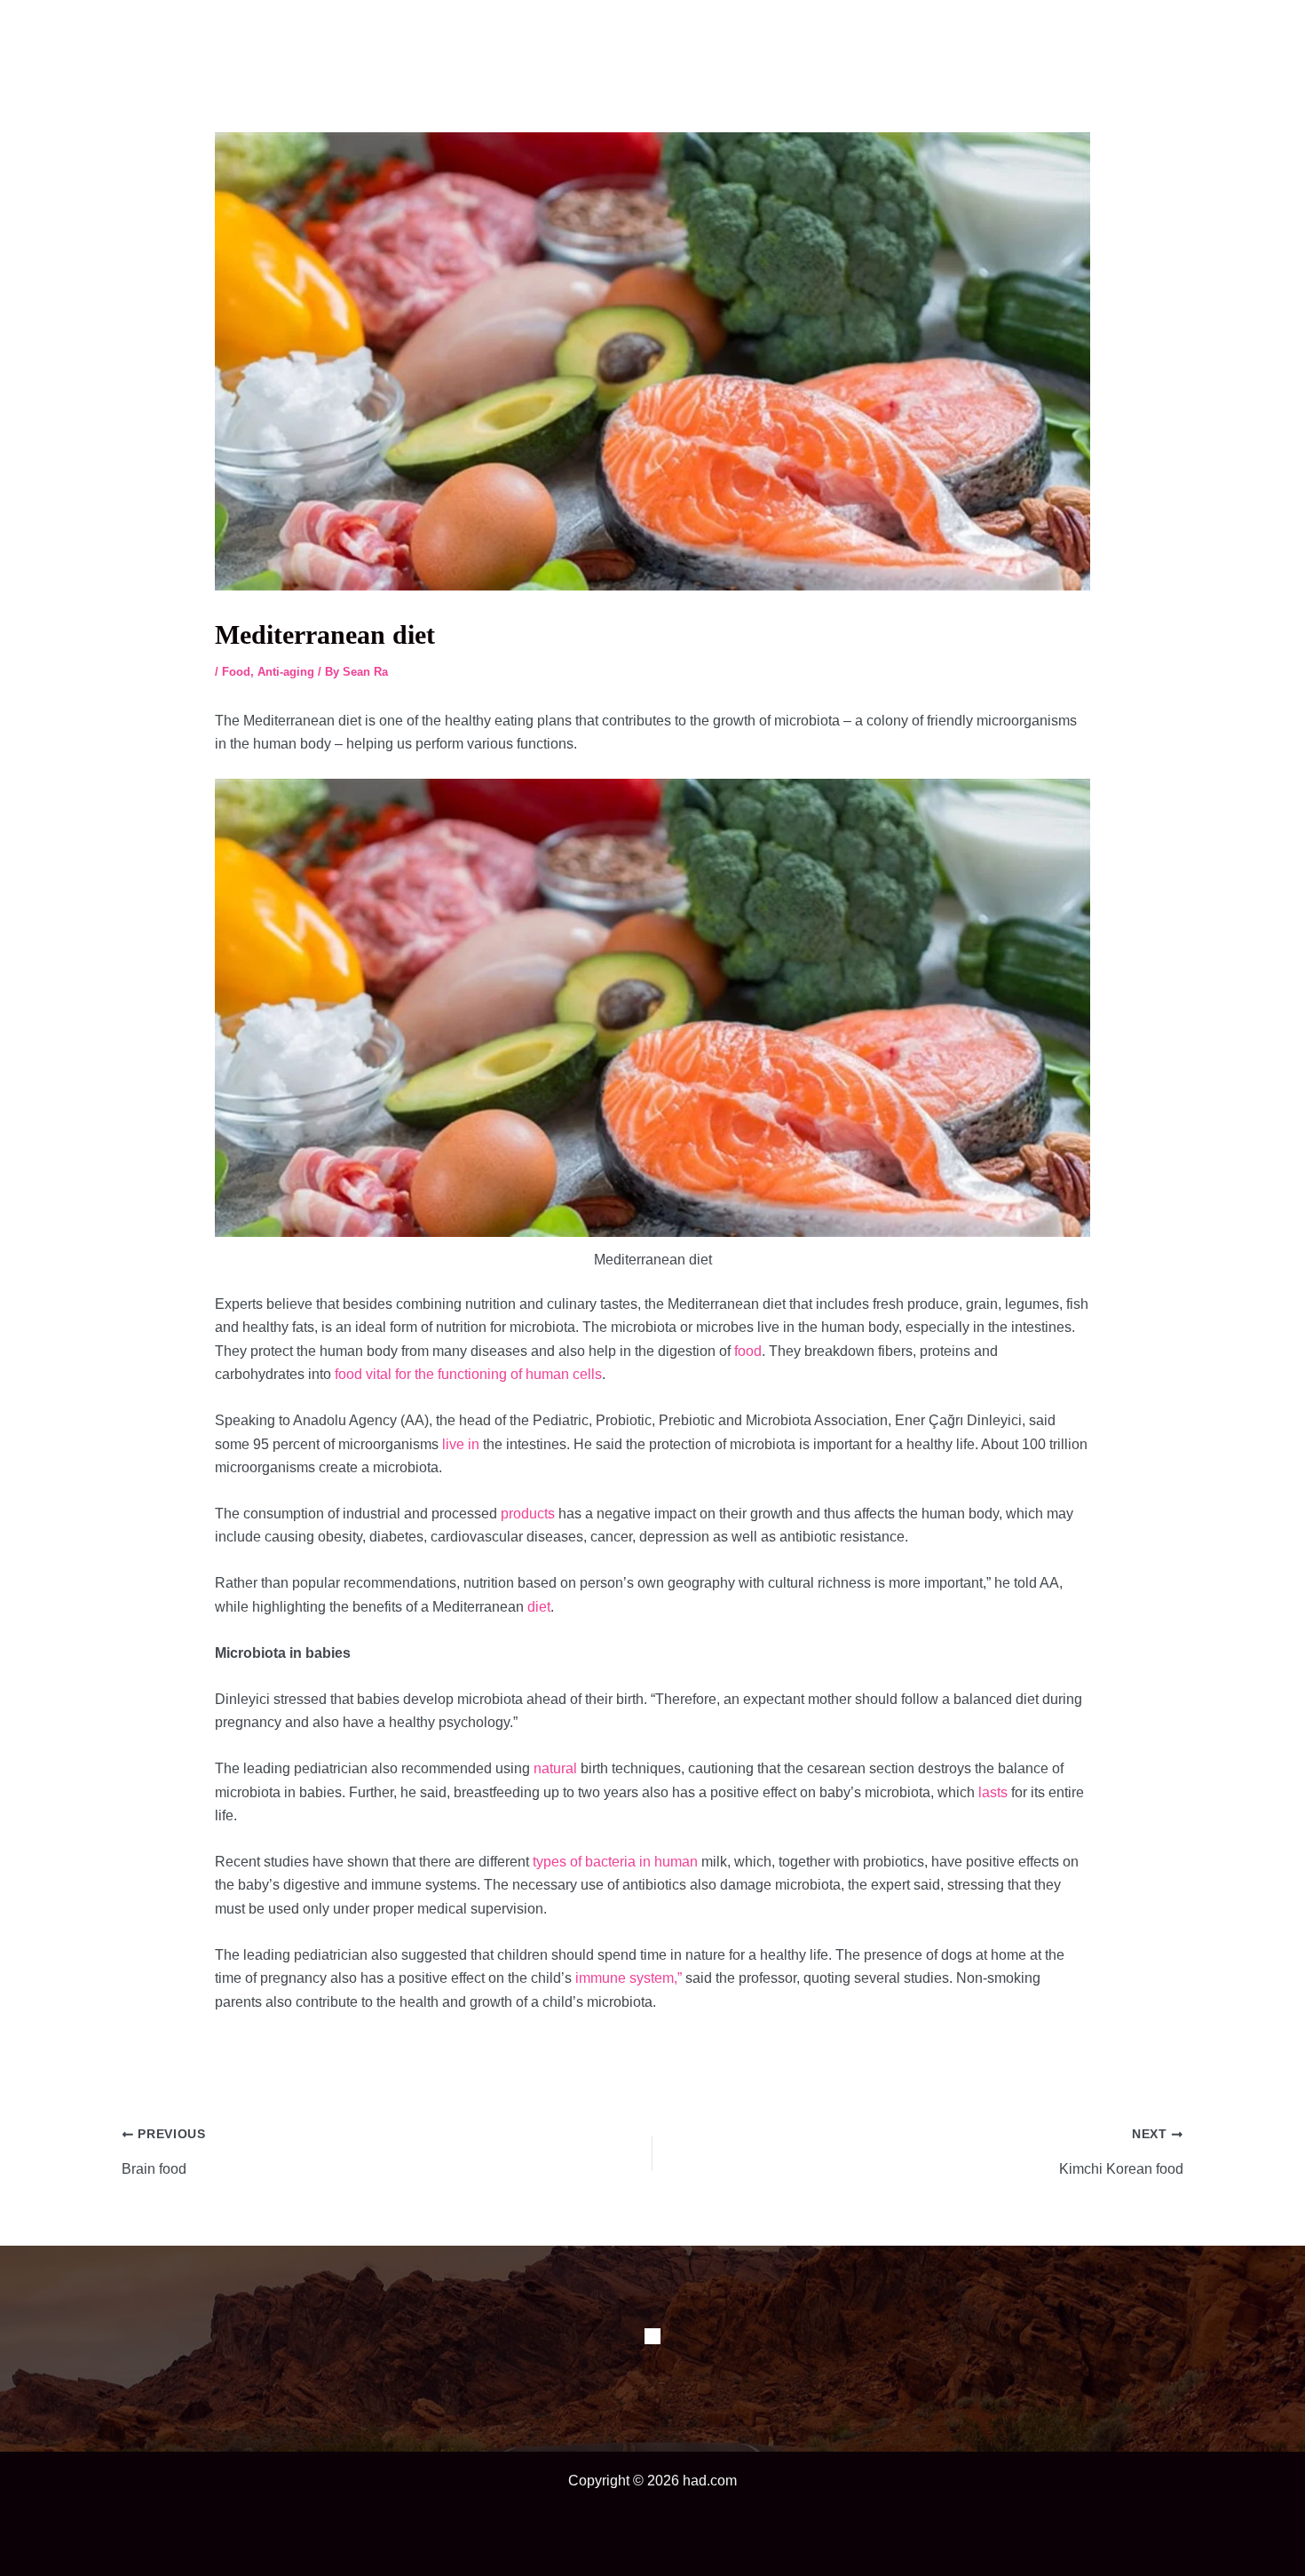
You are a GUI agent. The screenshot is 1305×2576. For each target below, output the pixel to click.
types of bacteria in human (615, 1862)
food (748, 1351)
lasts (993, 1792)
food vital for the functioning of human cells (468, 1374)
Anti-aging (286, 672)
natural (555, 1768)
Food (236, 672)
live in (461, 1444)
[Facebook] (652, 2336)
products (528, 1514)
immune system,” (629, 1978)
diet (539, 1607)
